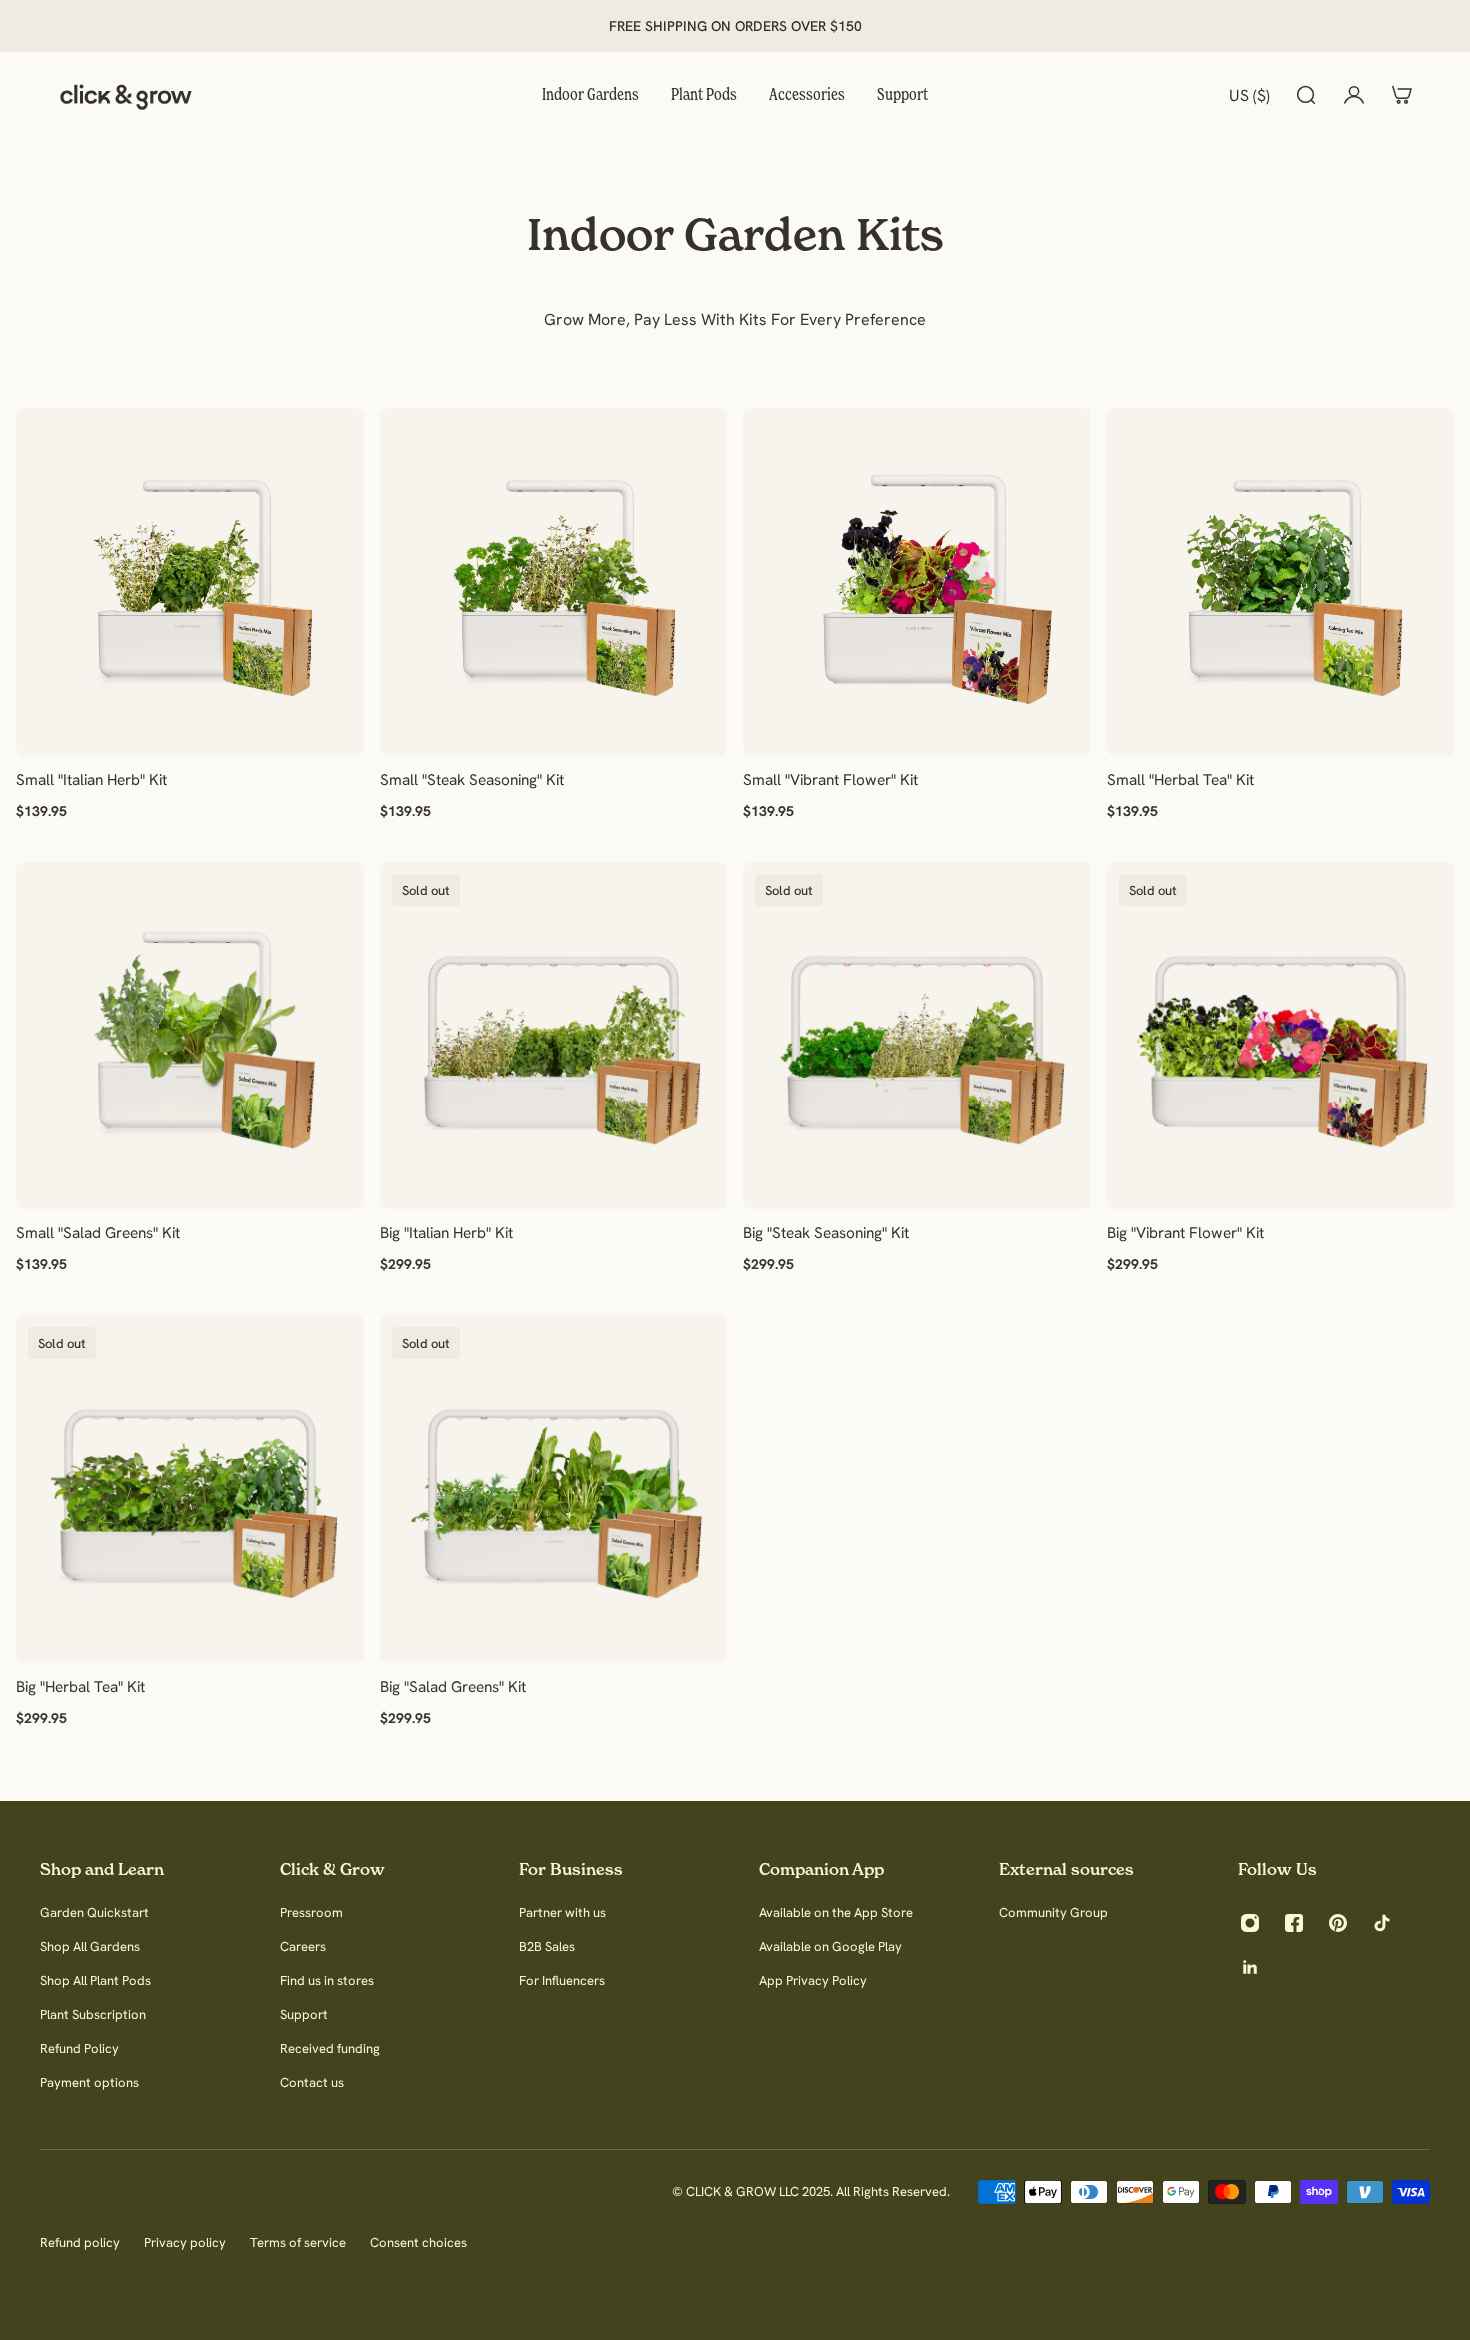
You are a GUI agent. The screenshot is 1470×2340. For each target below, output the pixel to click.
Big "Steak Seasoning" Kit (826, 1232)
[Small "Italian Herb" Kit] (190, 582)
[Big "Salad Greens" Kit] (554, 1489)
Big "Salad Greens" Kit (453, 1686)
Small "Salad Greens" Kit (98, 1232)
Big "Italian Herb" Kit (446, 1232)
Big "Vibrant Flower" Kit (1185, 1232)
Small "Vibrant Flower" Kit (830, 778)
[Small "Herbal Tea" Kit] (1281, 582)
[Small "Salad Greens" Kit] (190, 1035)
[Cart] (1402, 95)
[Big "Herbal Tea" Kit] (190, 1489)
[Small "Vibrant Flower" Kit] (917, 582)
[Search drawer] (1306, 95)
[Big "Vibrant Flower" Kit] (1281, 1035)
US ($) (1249, 95)
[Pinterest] (1338, 1923)
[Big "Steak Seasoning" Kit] (917, 1035)
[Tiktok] (1382, 1923)
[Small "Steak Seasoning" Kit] (554, 582)
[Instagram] (1250, 1923)
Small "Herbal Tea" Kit (1180, 778)
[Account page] (1354, 95)
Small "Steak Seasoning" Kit (472, 778)
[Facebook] (1294, 1923)
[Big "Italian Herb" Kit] (554, 1035)
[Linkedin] (1250, 1967)
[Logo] (126, 95)
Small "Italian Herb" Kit (91, 778)
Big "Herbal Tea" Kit (80, 1686)
